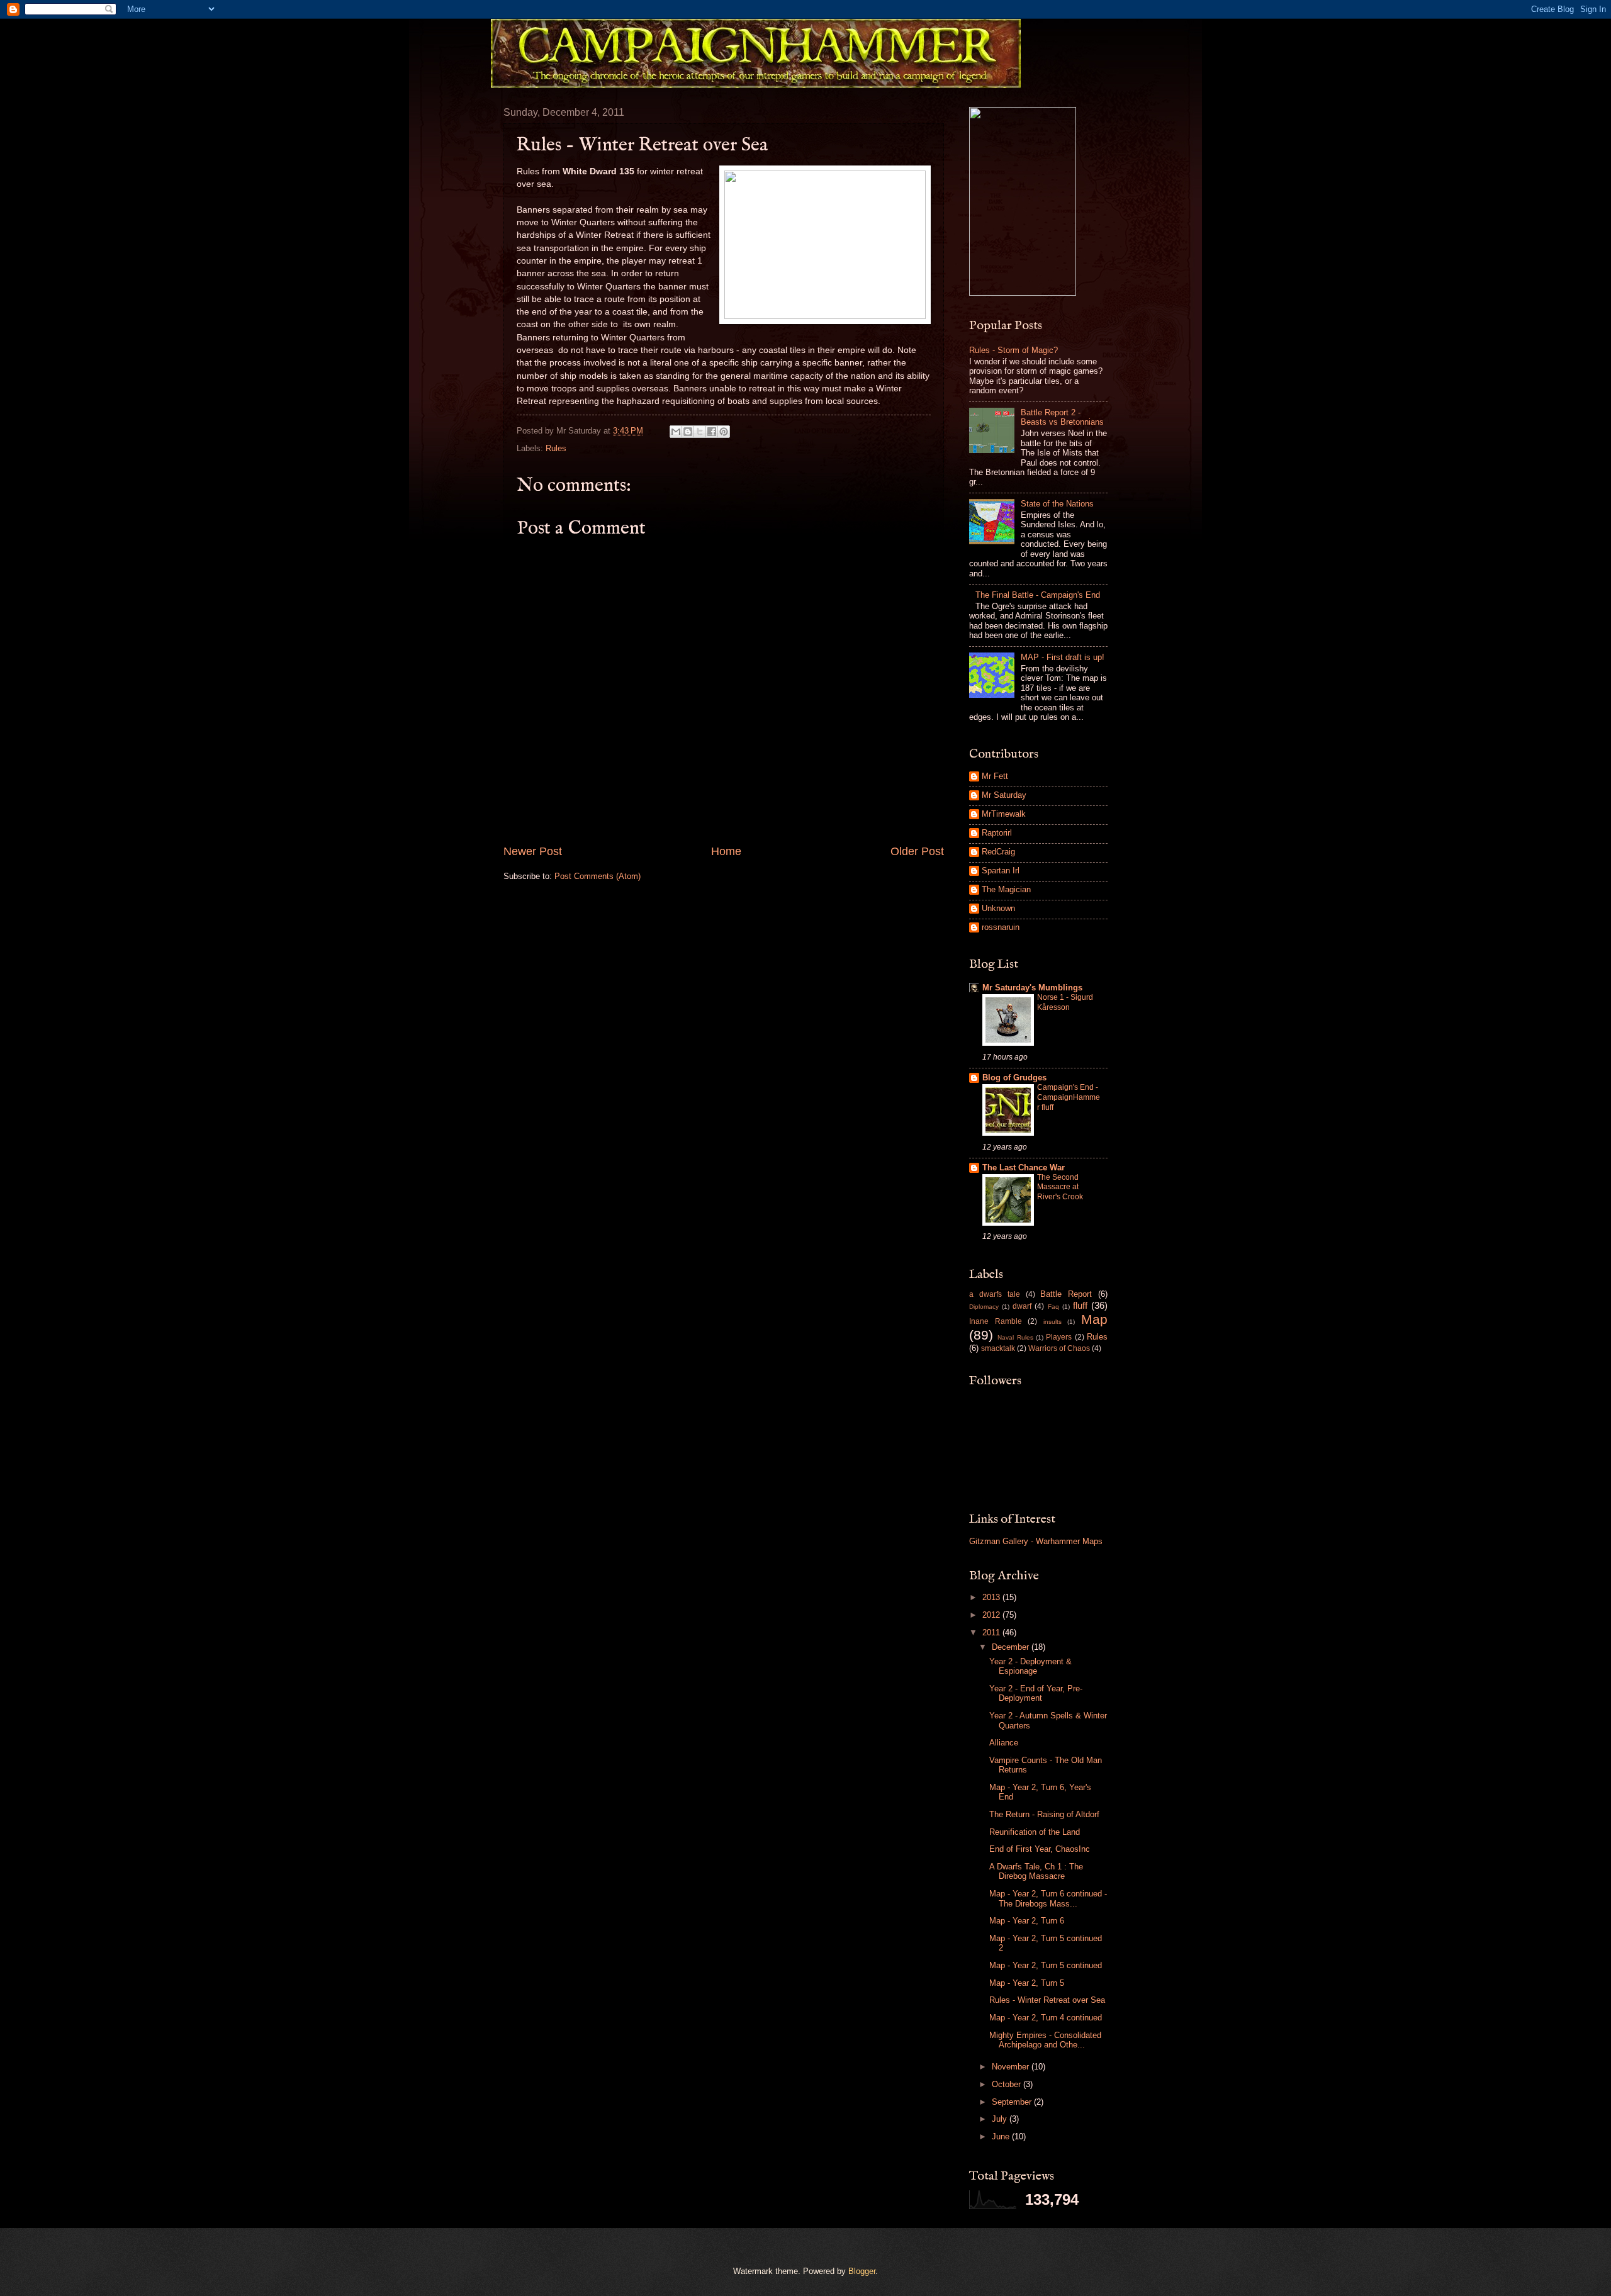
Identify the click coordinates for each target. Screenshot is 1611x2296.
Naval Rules (1015, 1337)
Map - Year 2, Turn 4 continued (1046, 2018)
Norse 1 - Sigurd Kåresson (1065, 1002)
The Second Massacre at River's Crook (1060, 1187)
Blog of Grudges (1014, 1078)
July (1001, 2119)
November (1012, 2067)
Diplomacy (984, 1307)
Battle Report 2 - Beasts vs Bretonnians (1062, 417)
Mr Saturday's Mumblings (1032, 988)
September (1013, 2102)
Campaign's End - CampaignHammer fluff (1069, 1097)
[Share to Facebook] (712, 432)
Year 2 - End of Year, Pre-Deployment (1036, 1693)
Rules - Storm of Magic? (1013, 350)
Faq (1053, 1307)
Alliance (1004, 1743)
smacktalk (998, 1348)
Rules (556, 448)
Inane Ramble (996, 1321)
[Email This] (676, 432)
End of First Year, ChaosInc (1040, 1849)
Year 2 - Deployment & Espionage (1030, 1666)
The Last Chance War (1024, 1168)
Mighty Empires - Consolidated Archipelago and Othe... (1045, 2040)
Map (1094, 1319)
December (1012, 1647)
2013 (992, 1597)
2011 (992, 1632)
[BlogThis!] (688, 432)
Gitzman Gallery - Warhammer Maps (1036, 1541)
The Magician (1006, 889)
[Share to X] (700, 432)
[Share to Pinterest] (724, 432)
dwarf (1022, 1306)
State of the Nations (1057, 504)
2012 (992, 1615)
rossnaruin (1001, 927)
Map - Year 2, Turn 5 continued (1046, 1965)
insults (1052, 1322)
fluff (1080, 1305)
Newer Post (533, 851)
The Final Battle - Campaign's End (1038, 595)
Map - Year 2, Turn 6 (1027, 1921)
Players (1059, 1337)
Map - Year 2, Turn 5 (1027, 1983)
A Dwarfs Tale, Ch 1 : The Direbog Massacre (1036, 1871)
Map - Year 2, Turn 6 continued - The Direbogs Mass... (1048, 1898)
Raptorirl (997, 833)
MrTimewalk (1004, 814)
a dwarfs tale (995, 1294)
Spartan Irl (1001, 871)
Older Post (917, 851)
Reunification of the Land (1035, 1832)
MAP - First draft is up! (1063, 657)
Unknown (998, 908)
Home (726, 851)
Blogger (862, 2271)
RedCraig (998, 852)
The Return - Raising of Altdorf (1044, 1814)
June (1002, 2136)
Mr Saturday (1004, 795)
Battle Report (1066, 1294)
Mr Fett (995, 776)
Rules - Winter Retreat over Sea (1047, 2000)
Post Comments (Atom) (598, 876)
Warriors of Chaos (1059, 1348)
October (1008, 2084)
